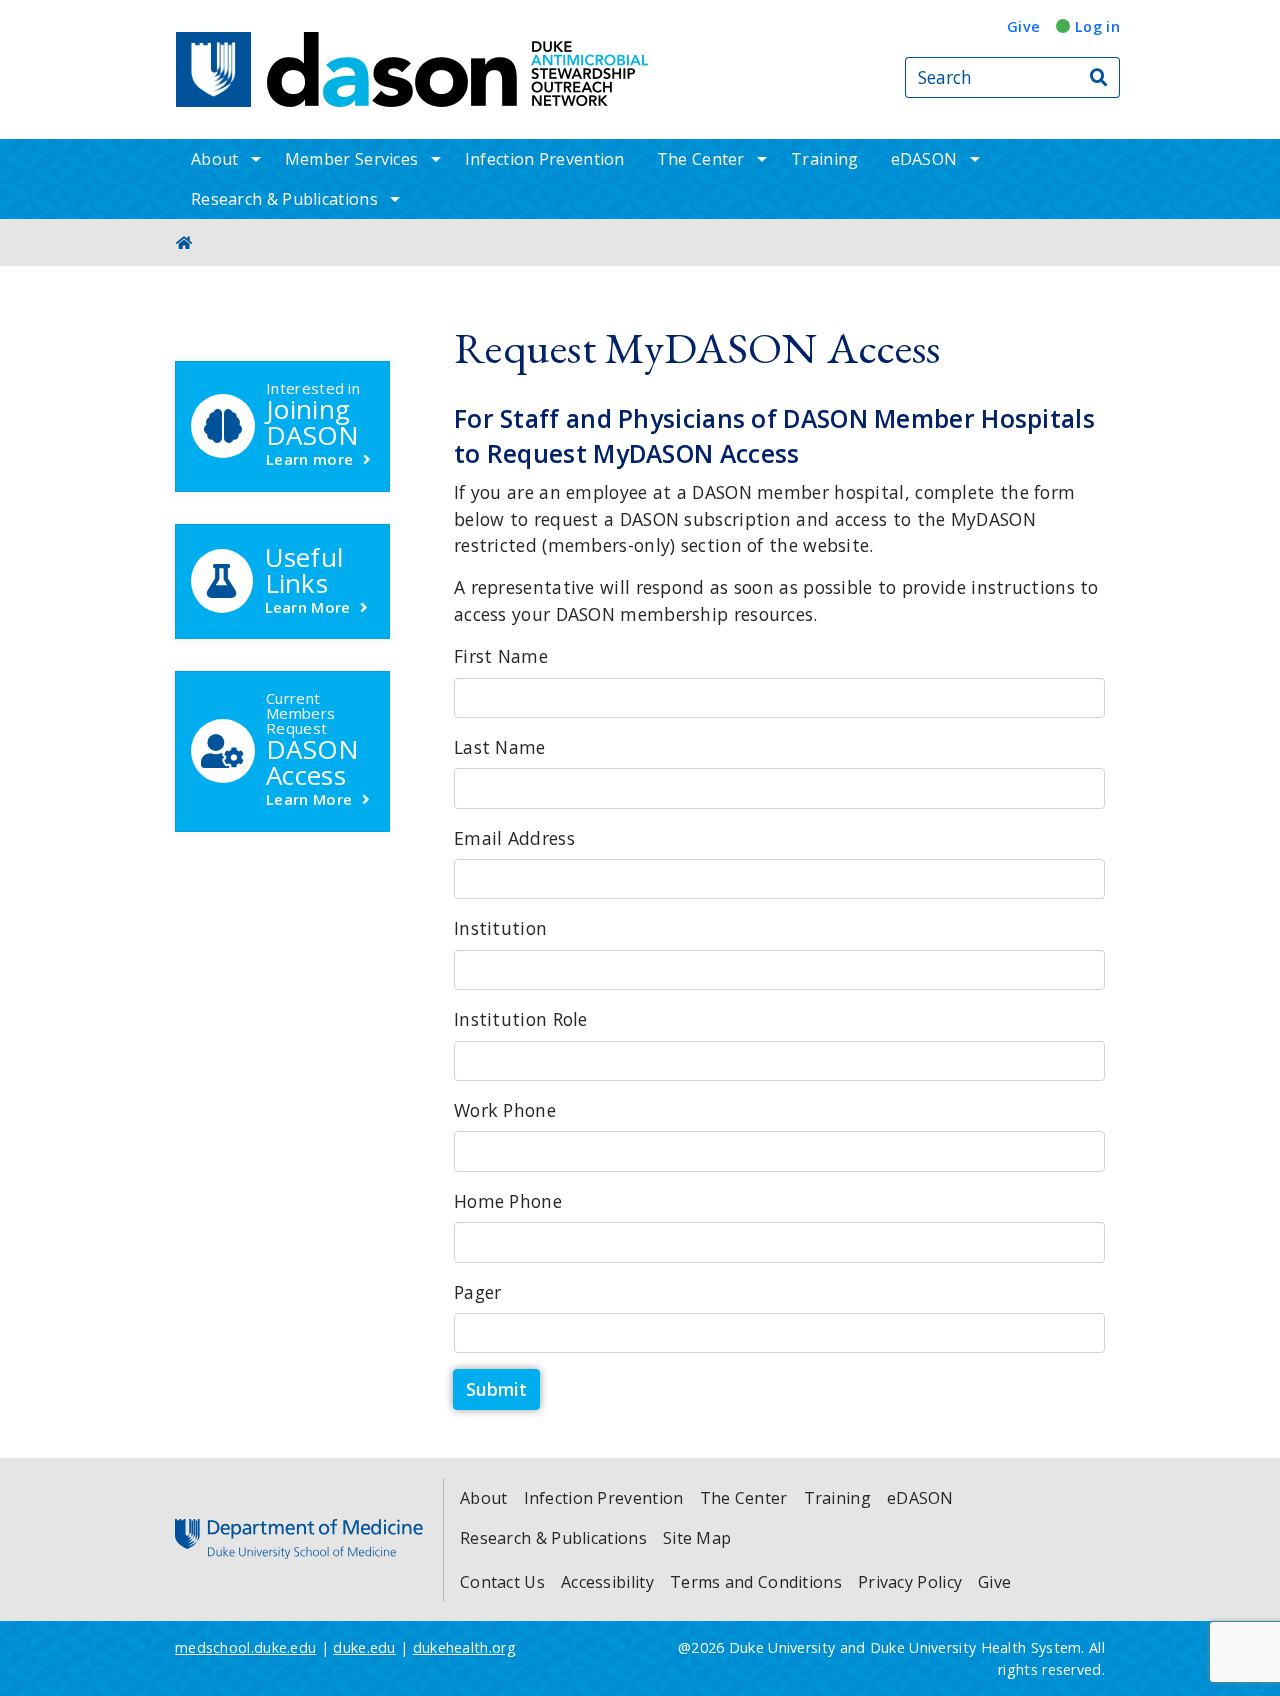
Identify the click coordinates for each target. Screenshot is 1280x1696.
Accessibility (607, 1582)
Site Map (697, 1538)
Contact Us (502, 1582)
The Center (701, 159)
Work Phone (505, 1110)
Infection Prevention (545, 159)
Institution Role (521, 1019)
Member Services (352, 159)
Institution (500, 928)
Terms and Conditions (756, 1582)
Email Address (514, 838)
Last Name (500, 747)
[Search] (1100, 77)
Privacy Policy (910, 1582)
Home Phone (508, 1201)
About (215, 159)
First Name (501, 656)
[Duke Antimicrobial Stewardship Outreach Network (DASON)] (458, 69)
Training (824, 159)
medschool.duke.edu (245, 1647)
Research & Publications (284, 199)
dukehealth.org (464, 1647)
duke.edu (364, 1647)
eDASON (924, 159)
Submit (496, 1389)
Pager (478, 1292)
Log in (1097, 26)
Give (1023, 26)
